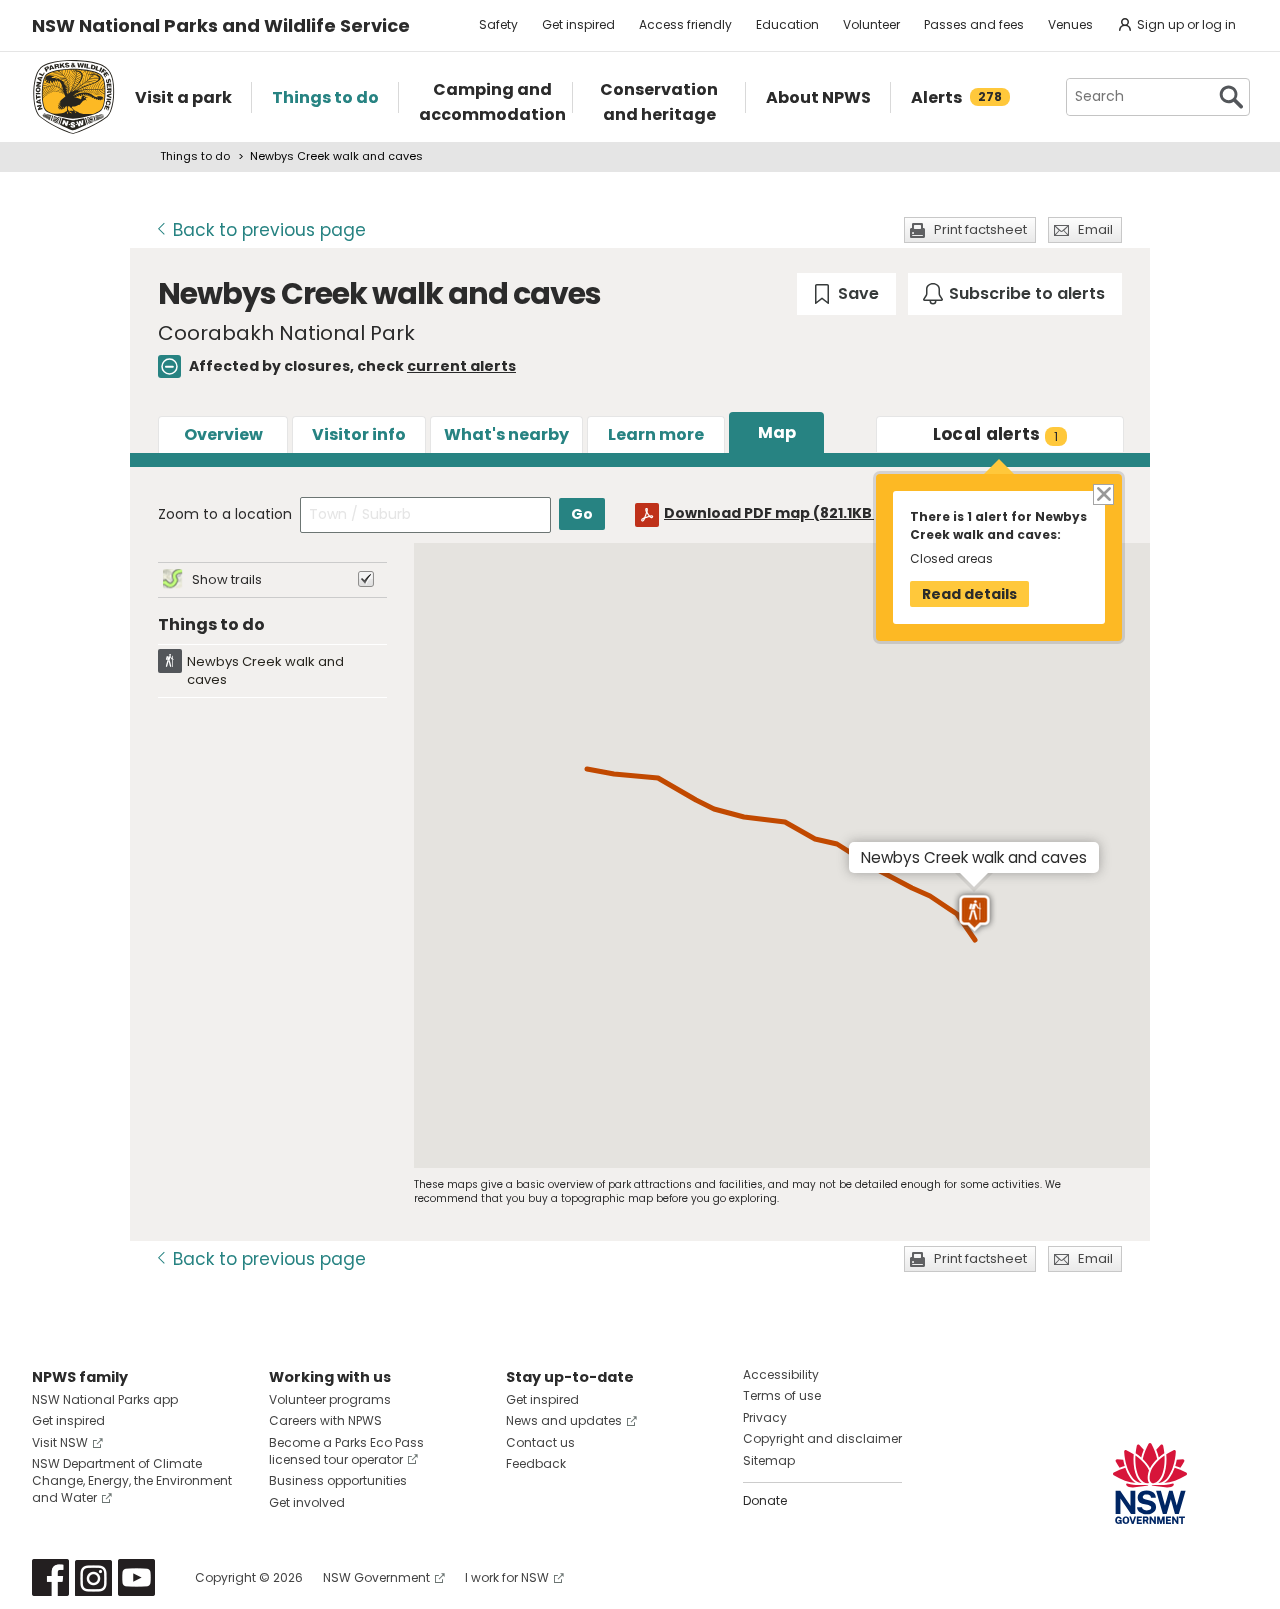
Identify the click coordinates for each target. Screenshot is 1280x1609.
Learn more (656, 434)
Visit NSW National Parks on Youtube (136, 1577)
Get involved (307, 1502)
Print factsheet (980, 229)
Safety (498, 24)
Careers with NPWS (325, 1420)
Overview (223, 434)
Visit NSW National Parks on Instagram (93, 1577)
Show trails (227, 579)
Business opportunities (338, 1480)
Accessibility (781, 1374)
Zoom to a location (225, 514)
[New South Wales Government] (1150, 1483)
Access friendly (685, 24)
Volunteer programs (330, 1399)
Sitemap (769, 1460)
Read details (969, 594)
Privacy (765, 1417)
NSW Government (376, 1577)
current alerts (461, 366)
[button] (974, 914)
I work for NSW (507, 1577)
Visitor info (359, 434)
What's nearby (506, 434)
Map (777, 432)
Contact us (540, 1442)
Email (1095, 229)
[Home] (73, 97)
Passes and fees (974, 24)
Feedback (536, 1463)
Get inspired (578, 24)
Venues (1070, 24)
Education (787, 24)
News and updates (564, 1420)
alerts (996, 434)
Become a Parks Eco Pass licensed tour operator (346, 1451)
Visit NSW (60, 1442)
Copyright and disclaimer (822, 1438)
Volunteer (871, 24)
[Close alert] (1102, 493)
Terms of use (782, 1395)
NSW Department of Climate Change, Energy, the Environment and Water (132, 1480)
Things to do (195, 156)
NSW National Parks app (105, 1399)
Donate (765, 1500)
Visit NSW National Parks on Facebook (50, 1577)
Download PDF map (786, 513)
